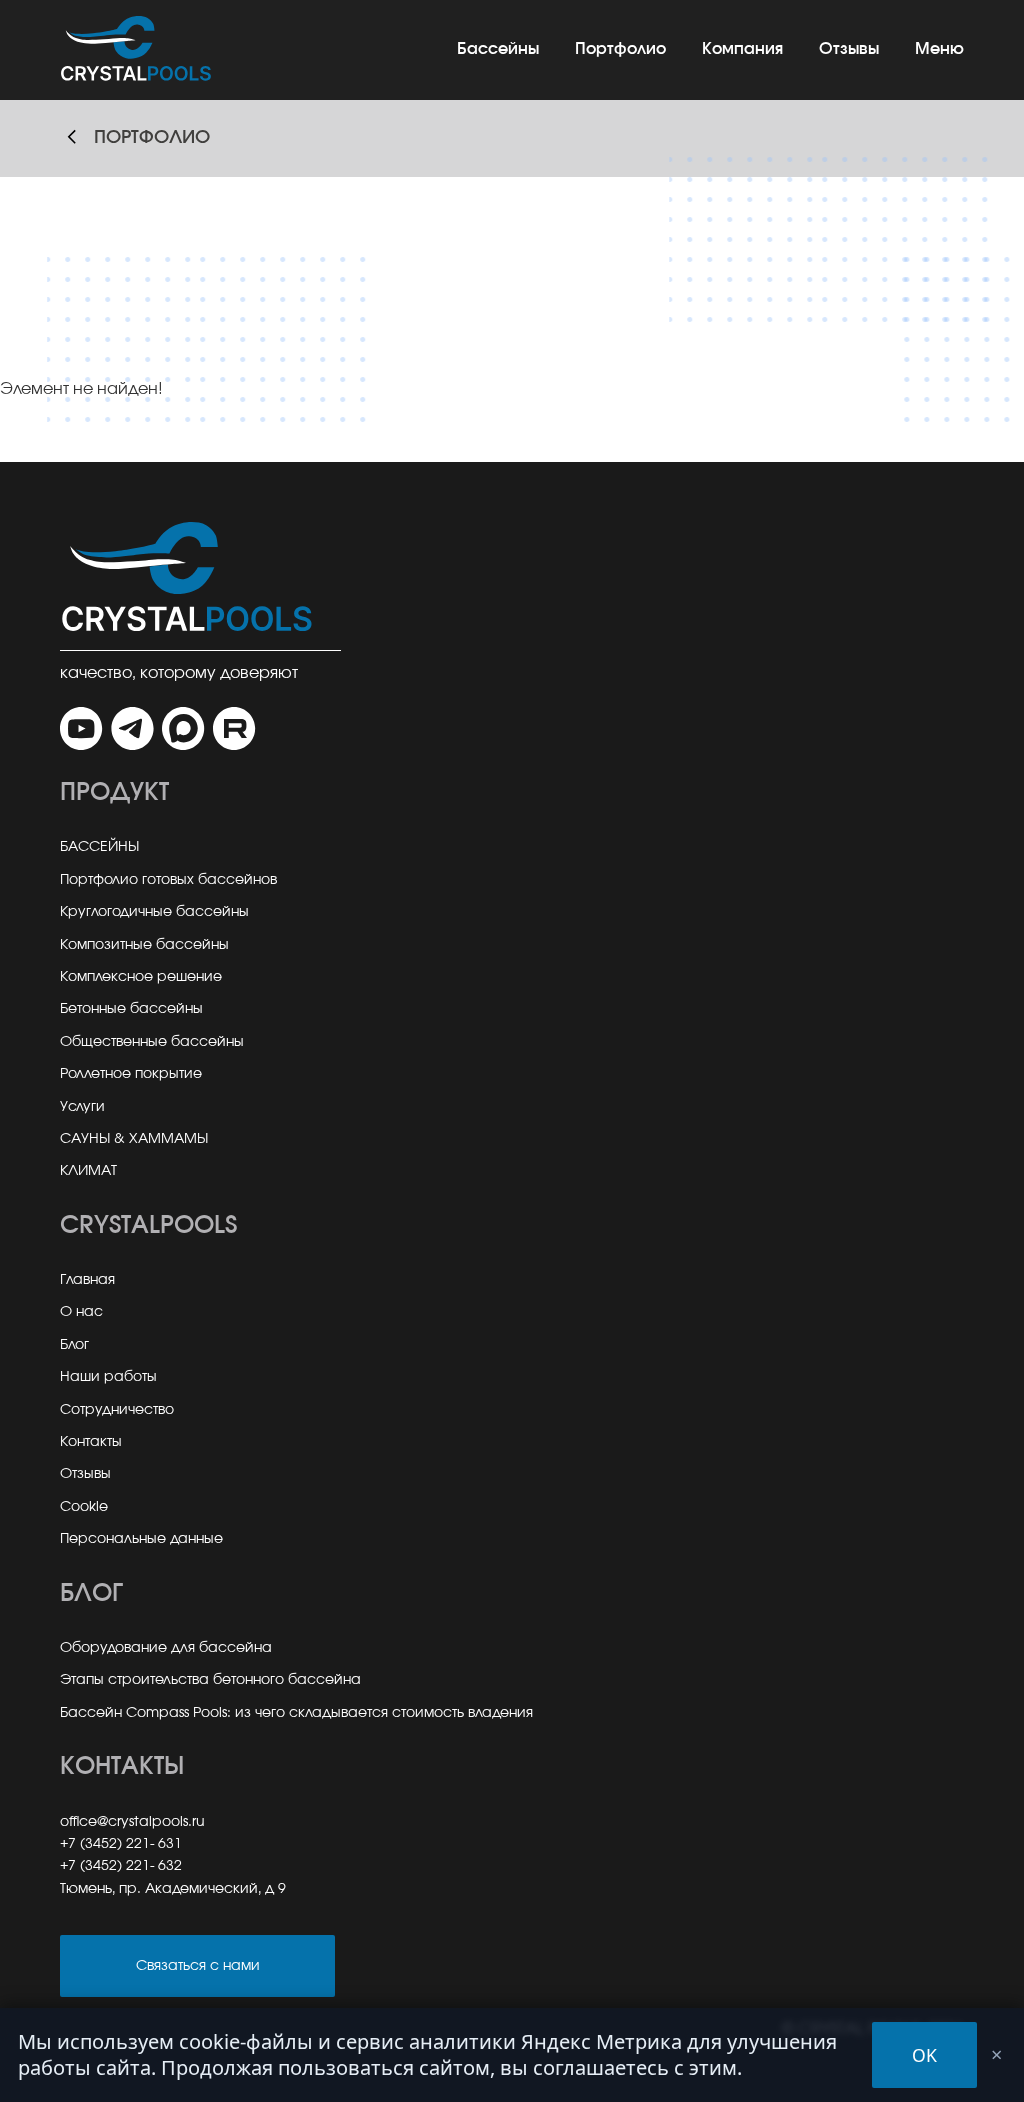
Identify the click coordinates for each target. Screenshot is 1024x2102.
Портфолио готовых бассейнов (168, 880)
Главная (87, 1280)
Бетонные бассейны (131, 1009)
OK (924, 2055)
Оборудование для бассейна (166, 1648)
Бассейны (498, 49)
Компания (742, 49)
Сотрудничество (117, 1410)
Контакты (91, 1442)
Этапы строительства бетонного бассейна (210, 1680)
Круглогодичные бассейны (154, 912)
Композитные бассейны (144, 945)
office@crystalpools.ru (132, 1822)
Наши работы (108, 1377)
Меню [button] (939, 49)
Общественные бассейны (152, 1042)
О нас (81, 1312)
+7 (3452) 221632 (121, 1866)
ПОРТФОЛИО (152, 138)
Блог (74, 1345)
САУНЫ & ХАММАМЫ (134, 1139)
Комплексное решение (141, 977)
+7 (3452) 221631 (121, 1844)
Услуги (82, 1107)
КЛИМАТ (88, 1171)
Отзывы (849, 49)
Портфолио (620, 49)
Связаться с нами (198, 1965)
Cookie (84, 1507)
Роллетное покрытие (131, 1074)
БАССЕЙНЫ (99, 847)
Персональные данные (141, 1539)
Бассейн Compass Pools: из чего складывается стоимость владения (296, 1713)
